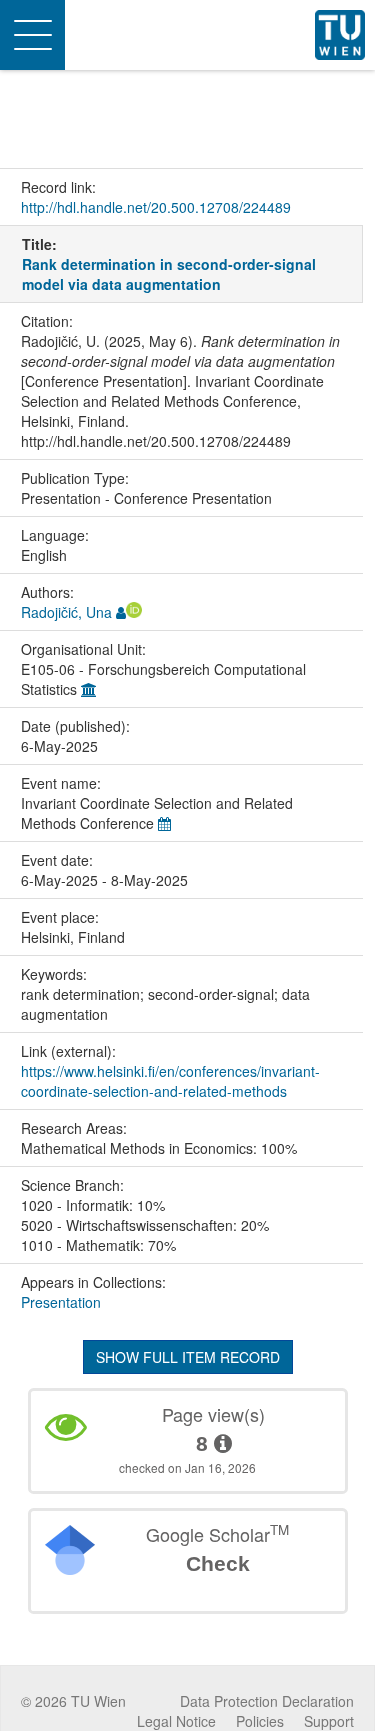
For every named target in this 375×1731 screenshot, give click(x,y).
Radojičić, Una (66, 612)
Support (329, 1721)
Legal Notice (176, 1721)
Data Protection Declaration (267, 1701)
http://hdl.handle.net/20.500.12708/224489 (156, 207)
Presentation (61, 1302)
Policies (260, 1721)
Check (218, 1563)
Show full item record (188, 1357)
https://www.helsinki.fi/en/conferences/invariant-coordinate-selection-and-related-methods (170, 1081)
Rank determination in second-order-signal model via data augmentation (169, 274)
